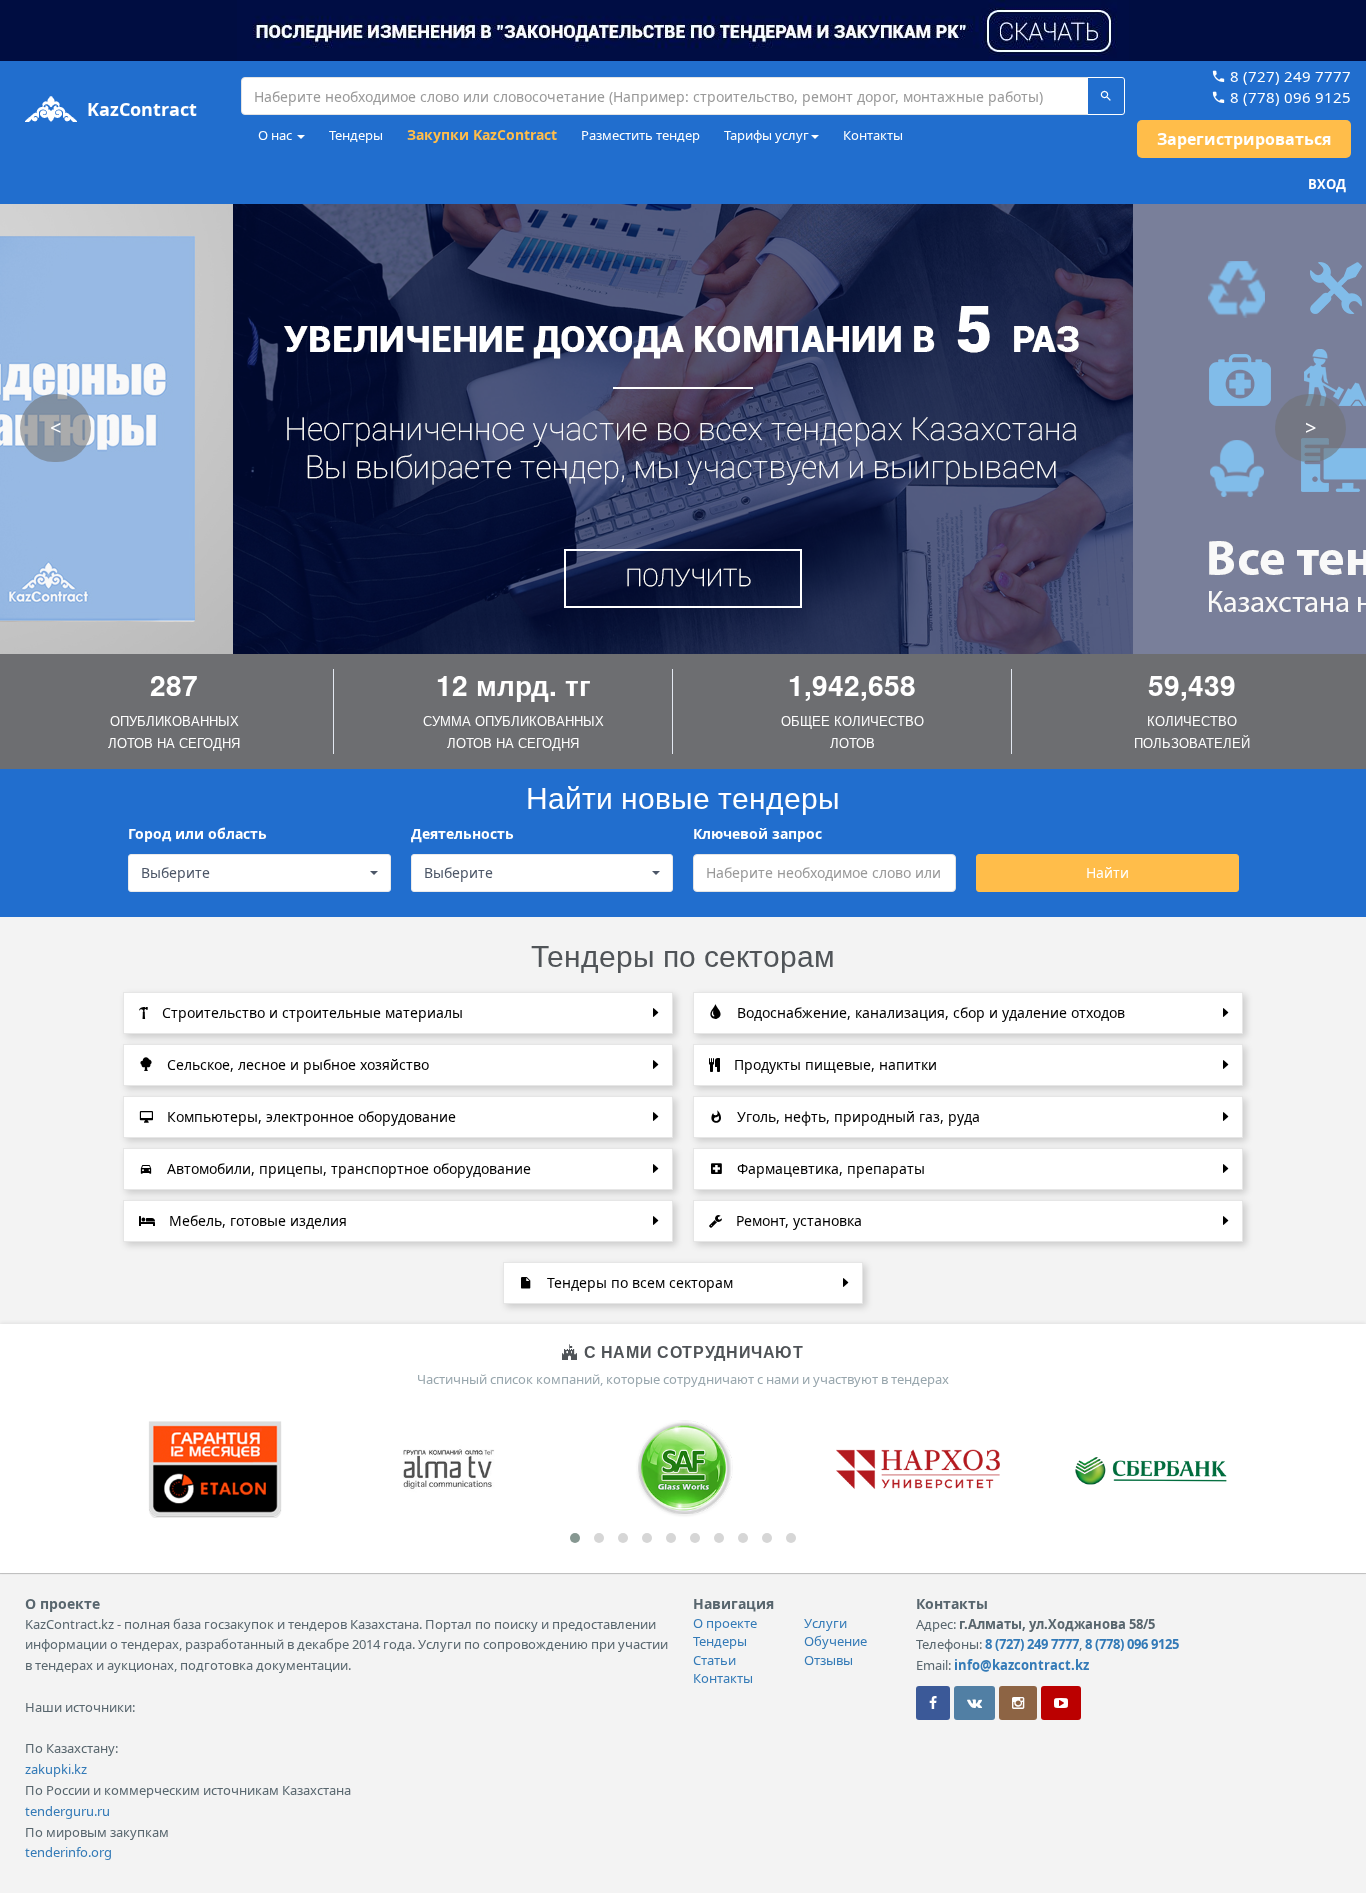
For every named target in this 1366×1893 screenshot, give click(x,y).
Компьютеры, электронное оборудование (309, 1116)
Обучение (835, 1641)
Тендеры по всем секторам (638, 1282)
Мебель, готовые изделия (256, 1220)
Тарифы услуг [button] (766, 135)
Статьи (714, 1660)
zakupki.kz (56, 1769)
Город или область (197, 833)
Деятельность (462, 833)
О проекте (725, 1623)
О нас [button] (276, 135)
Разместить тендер (640, 135)
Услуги (825, 1623)
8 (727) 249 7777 (1288, 76)
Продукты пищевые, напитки (833, 1064)
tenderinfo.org (68, 1852)
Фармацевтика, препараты (829, 1168)
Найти (1106, 872)
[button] (683, 28)
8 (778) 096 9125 (1288, 97)
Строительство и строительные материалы (310, 1012)
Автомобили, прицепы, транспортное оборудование (347, 1168)
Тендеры (356, 135)
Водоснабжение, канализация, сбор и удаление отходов (929, 1012)
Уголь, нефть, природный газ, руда (856, 1116)
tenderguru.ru (67, 1811)
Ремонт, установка (797, 1220)
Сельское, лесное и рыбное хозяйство (296, 1064)
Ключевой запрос (757, 833)
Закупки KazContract (482, 134)
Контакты (873, 135)
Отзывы (828, 1660)
